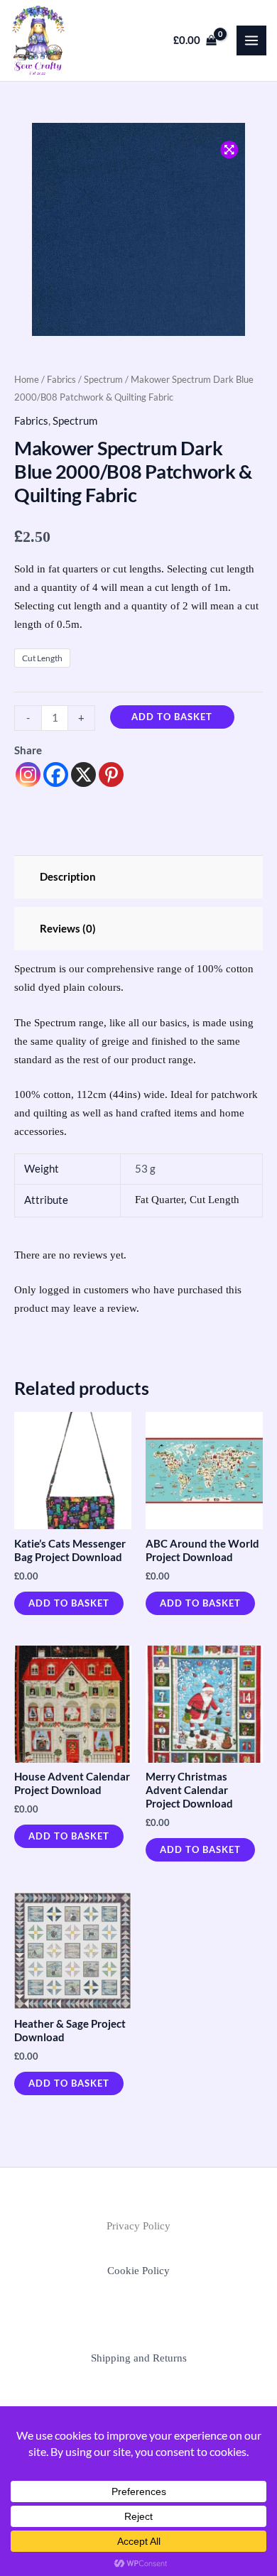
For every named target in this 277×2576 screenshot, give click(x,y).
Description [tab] (68, 877)
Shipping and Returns (139, 2358)
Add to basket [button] (69, 1603)
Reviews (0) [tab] (68, 929)
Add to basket (172, 717)
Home (27, 379)
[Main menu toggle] (251, 40)
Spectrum (103, 379)
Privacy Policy (138, 2226)
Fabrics (61, 379)
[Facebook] (56, 775)
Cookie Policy (138, 2271)
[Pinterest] (111, 775)
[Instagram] (28, 775)
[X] (83, 775)
